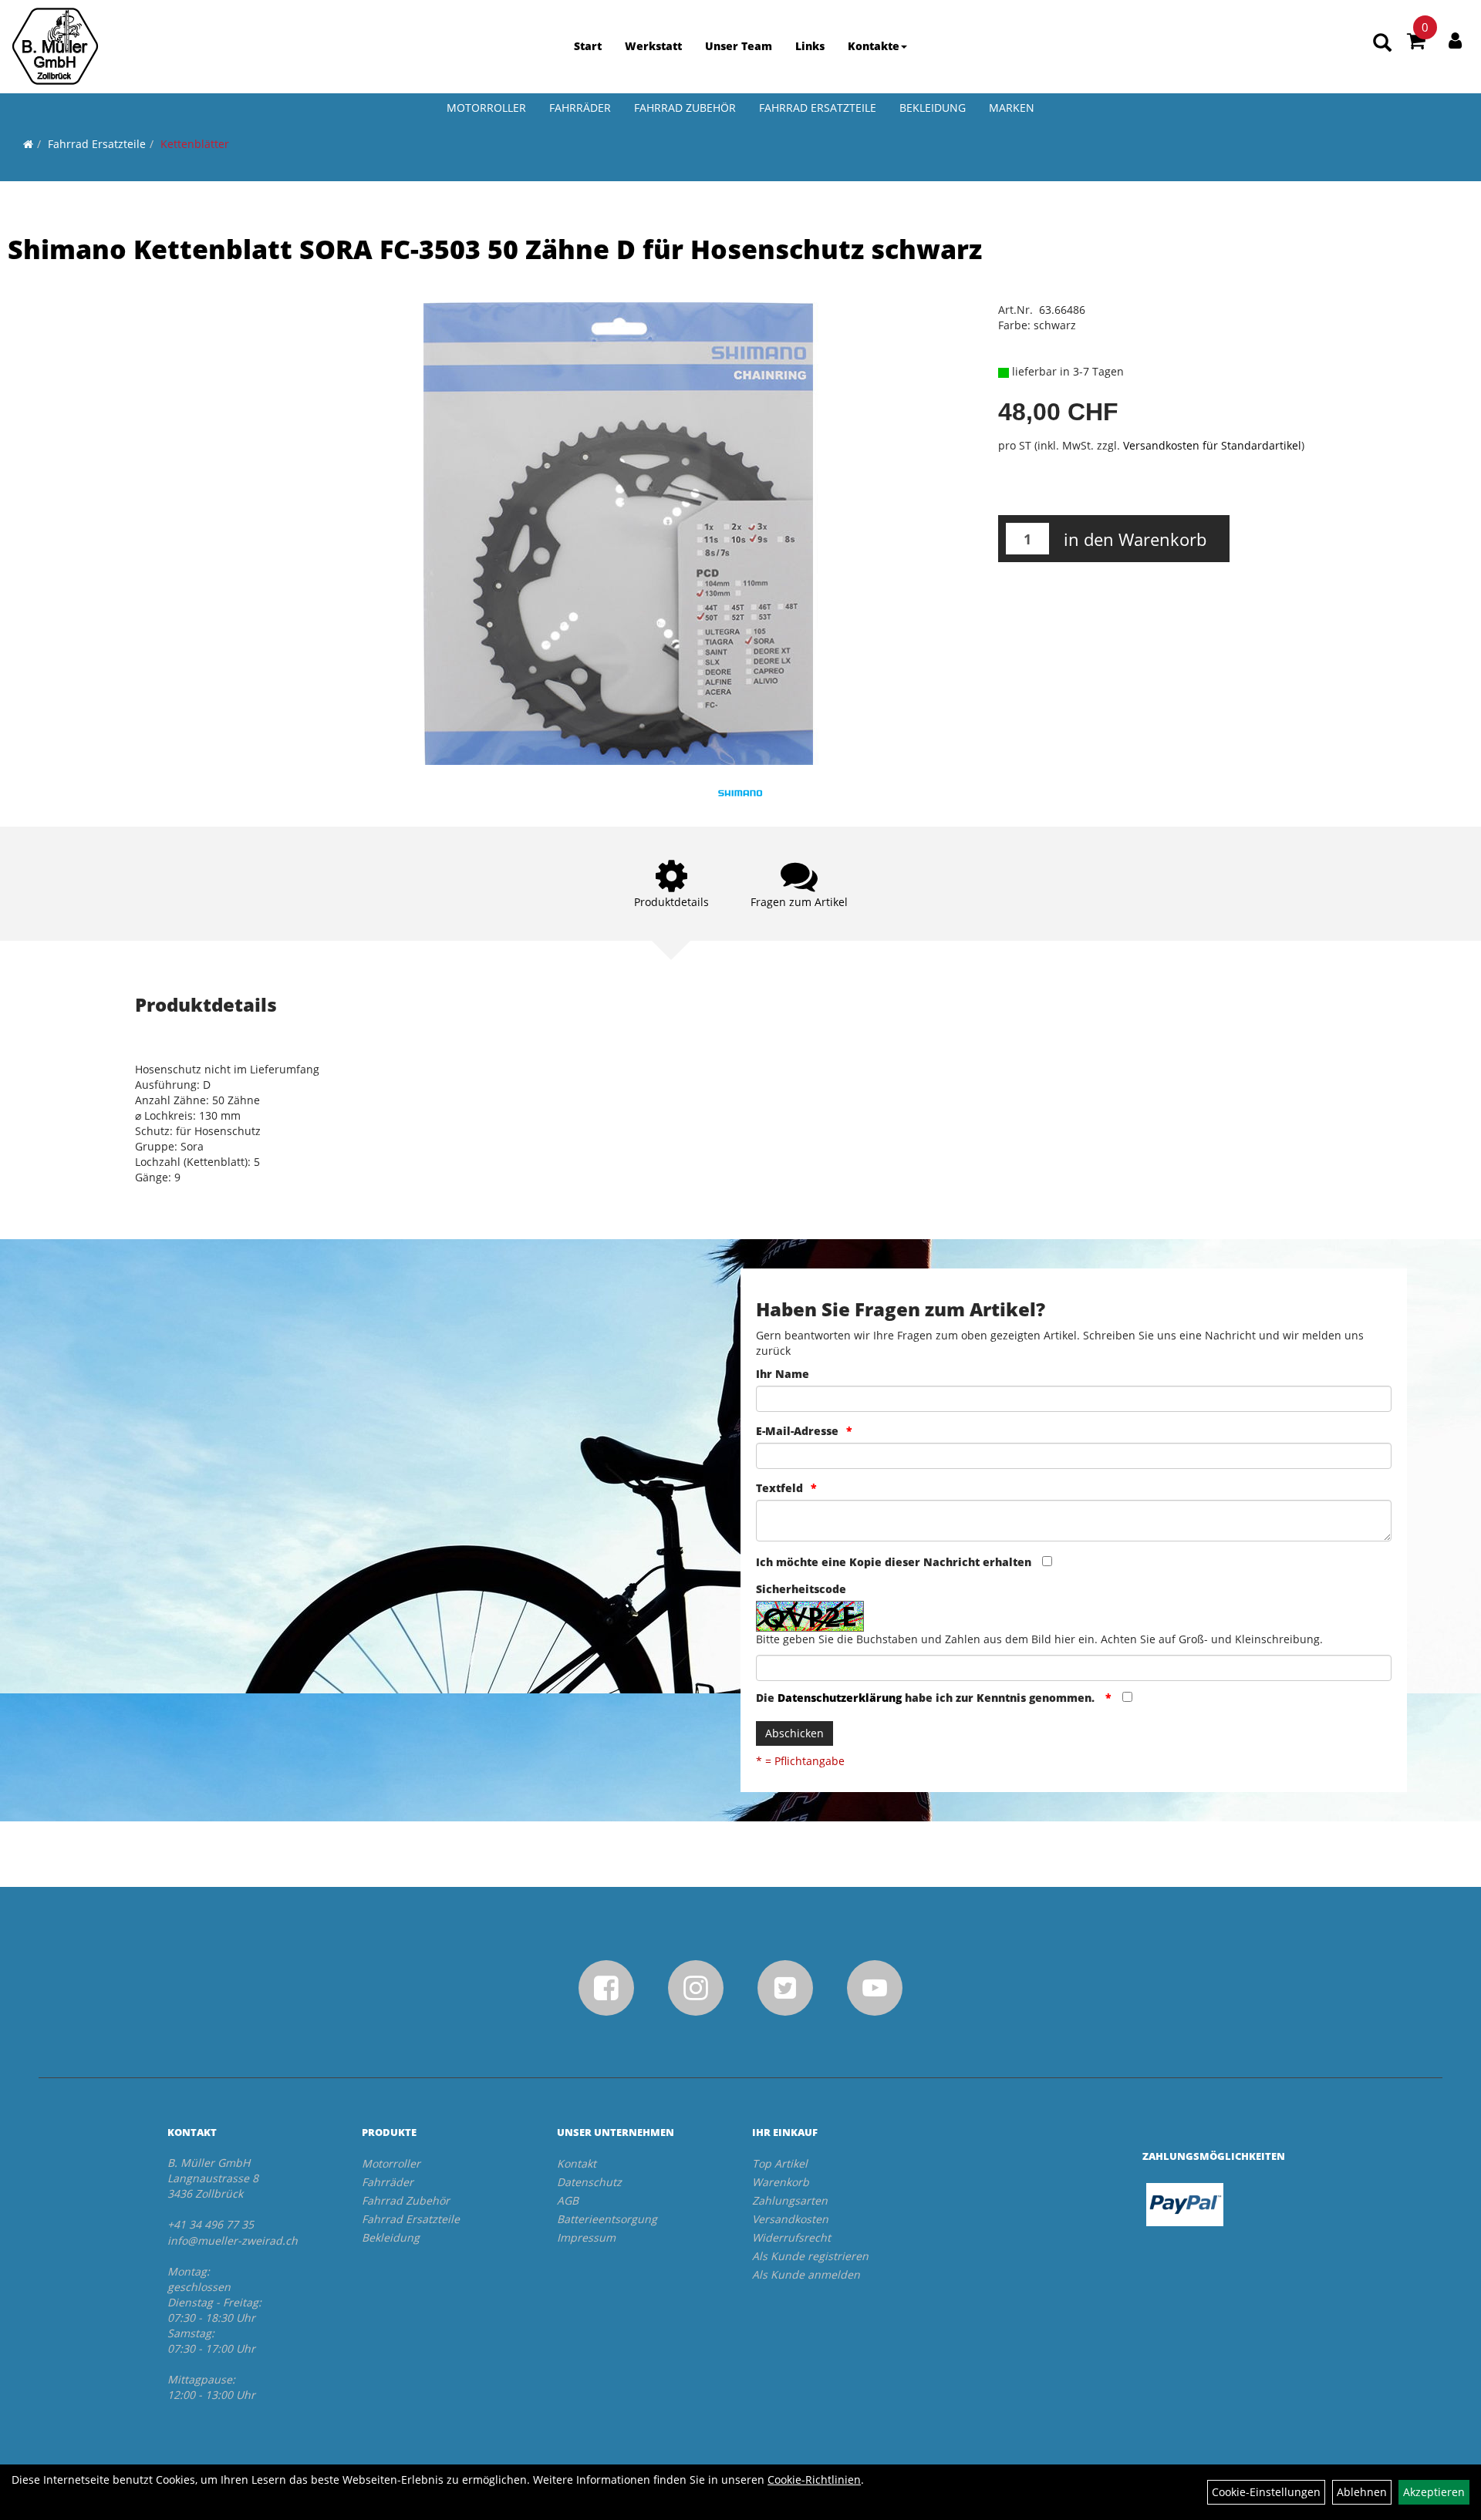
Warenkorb (781, 2182)
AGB (568, 2200)
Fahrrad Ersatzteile (818, 108)
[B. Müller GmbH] (55, 46)
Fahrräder (580, 108)
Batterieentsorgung (607, 2219)
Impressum (586, 2237)
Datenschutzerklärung (840, 1698)
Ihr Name (783, 1374)
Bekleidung (933, 108)
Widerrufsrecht (791, 2237)
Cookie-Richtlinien (814, 2480)
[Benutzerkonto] (1455, 40)
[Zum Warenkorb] (1416, 43)
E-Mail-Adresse (797, 1431)
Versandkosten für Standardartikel (1212, 445)
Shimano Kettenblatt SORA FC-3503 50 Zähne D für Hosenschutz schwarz (495, 249)
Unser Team (739, 46)
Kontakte (874, 46)
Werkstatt (653, 46)
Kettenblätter (195, 144)
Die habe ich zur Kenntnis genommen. (927, 1698)
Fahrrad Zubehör (685, 108)
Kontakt (577, 2163)
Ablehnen (1362, 2492)
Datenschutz (589, 2182)
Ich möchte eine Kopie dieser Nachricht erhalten (894, 1562)
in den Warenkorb (1135, 539)
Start (588, 46)
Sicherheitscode (801, 1589)
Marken (1012, 108)
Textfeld (779, 1488)
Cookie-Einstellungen (1266, 2492)
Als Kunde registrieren (810, 2256)
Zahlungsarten (790, 2200)
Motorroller (486, 108)
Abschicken (794, 1733)
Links (810, 46)
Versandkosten (790, 2219)
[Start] (28, 144)
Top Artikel (780, 2163)
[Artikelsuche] (1382, 44)
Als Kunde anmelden (806, 2274)
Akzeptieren (1434, 2492)
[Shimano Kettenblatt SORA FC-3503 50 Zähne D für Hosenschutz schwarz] (618, 534)
